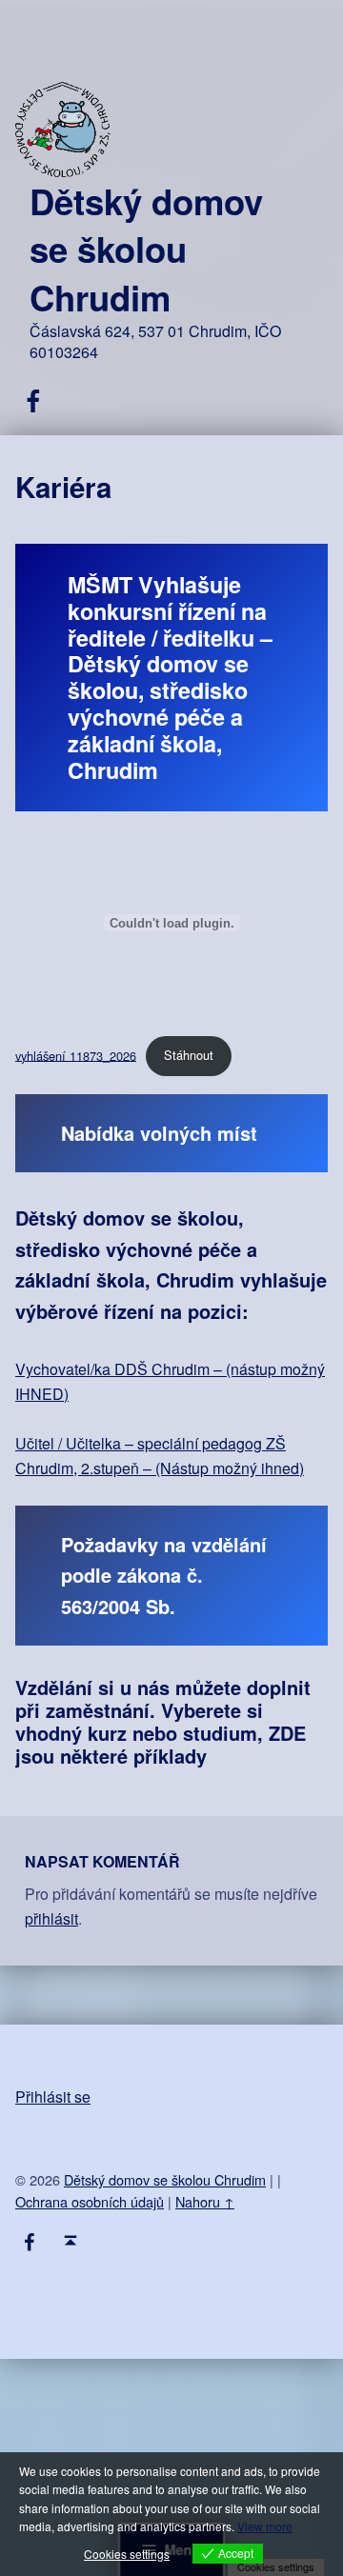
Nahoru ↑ (205, 2201)
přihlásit (51, 1918)
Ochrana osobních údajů (90, 2201)
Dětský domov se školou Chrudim (146, 249)
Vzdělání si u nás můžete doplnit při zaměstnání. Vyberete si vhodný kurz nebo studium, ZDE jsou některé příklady (163, 1721)
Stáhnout (189, 1055)
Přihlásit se (53, 2097)
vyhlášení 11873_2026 (76, 1055)
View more (265, 2526)
